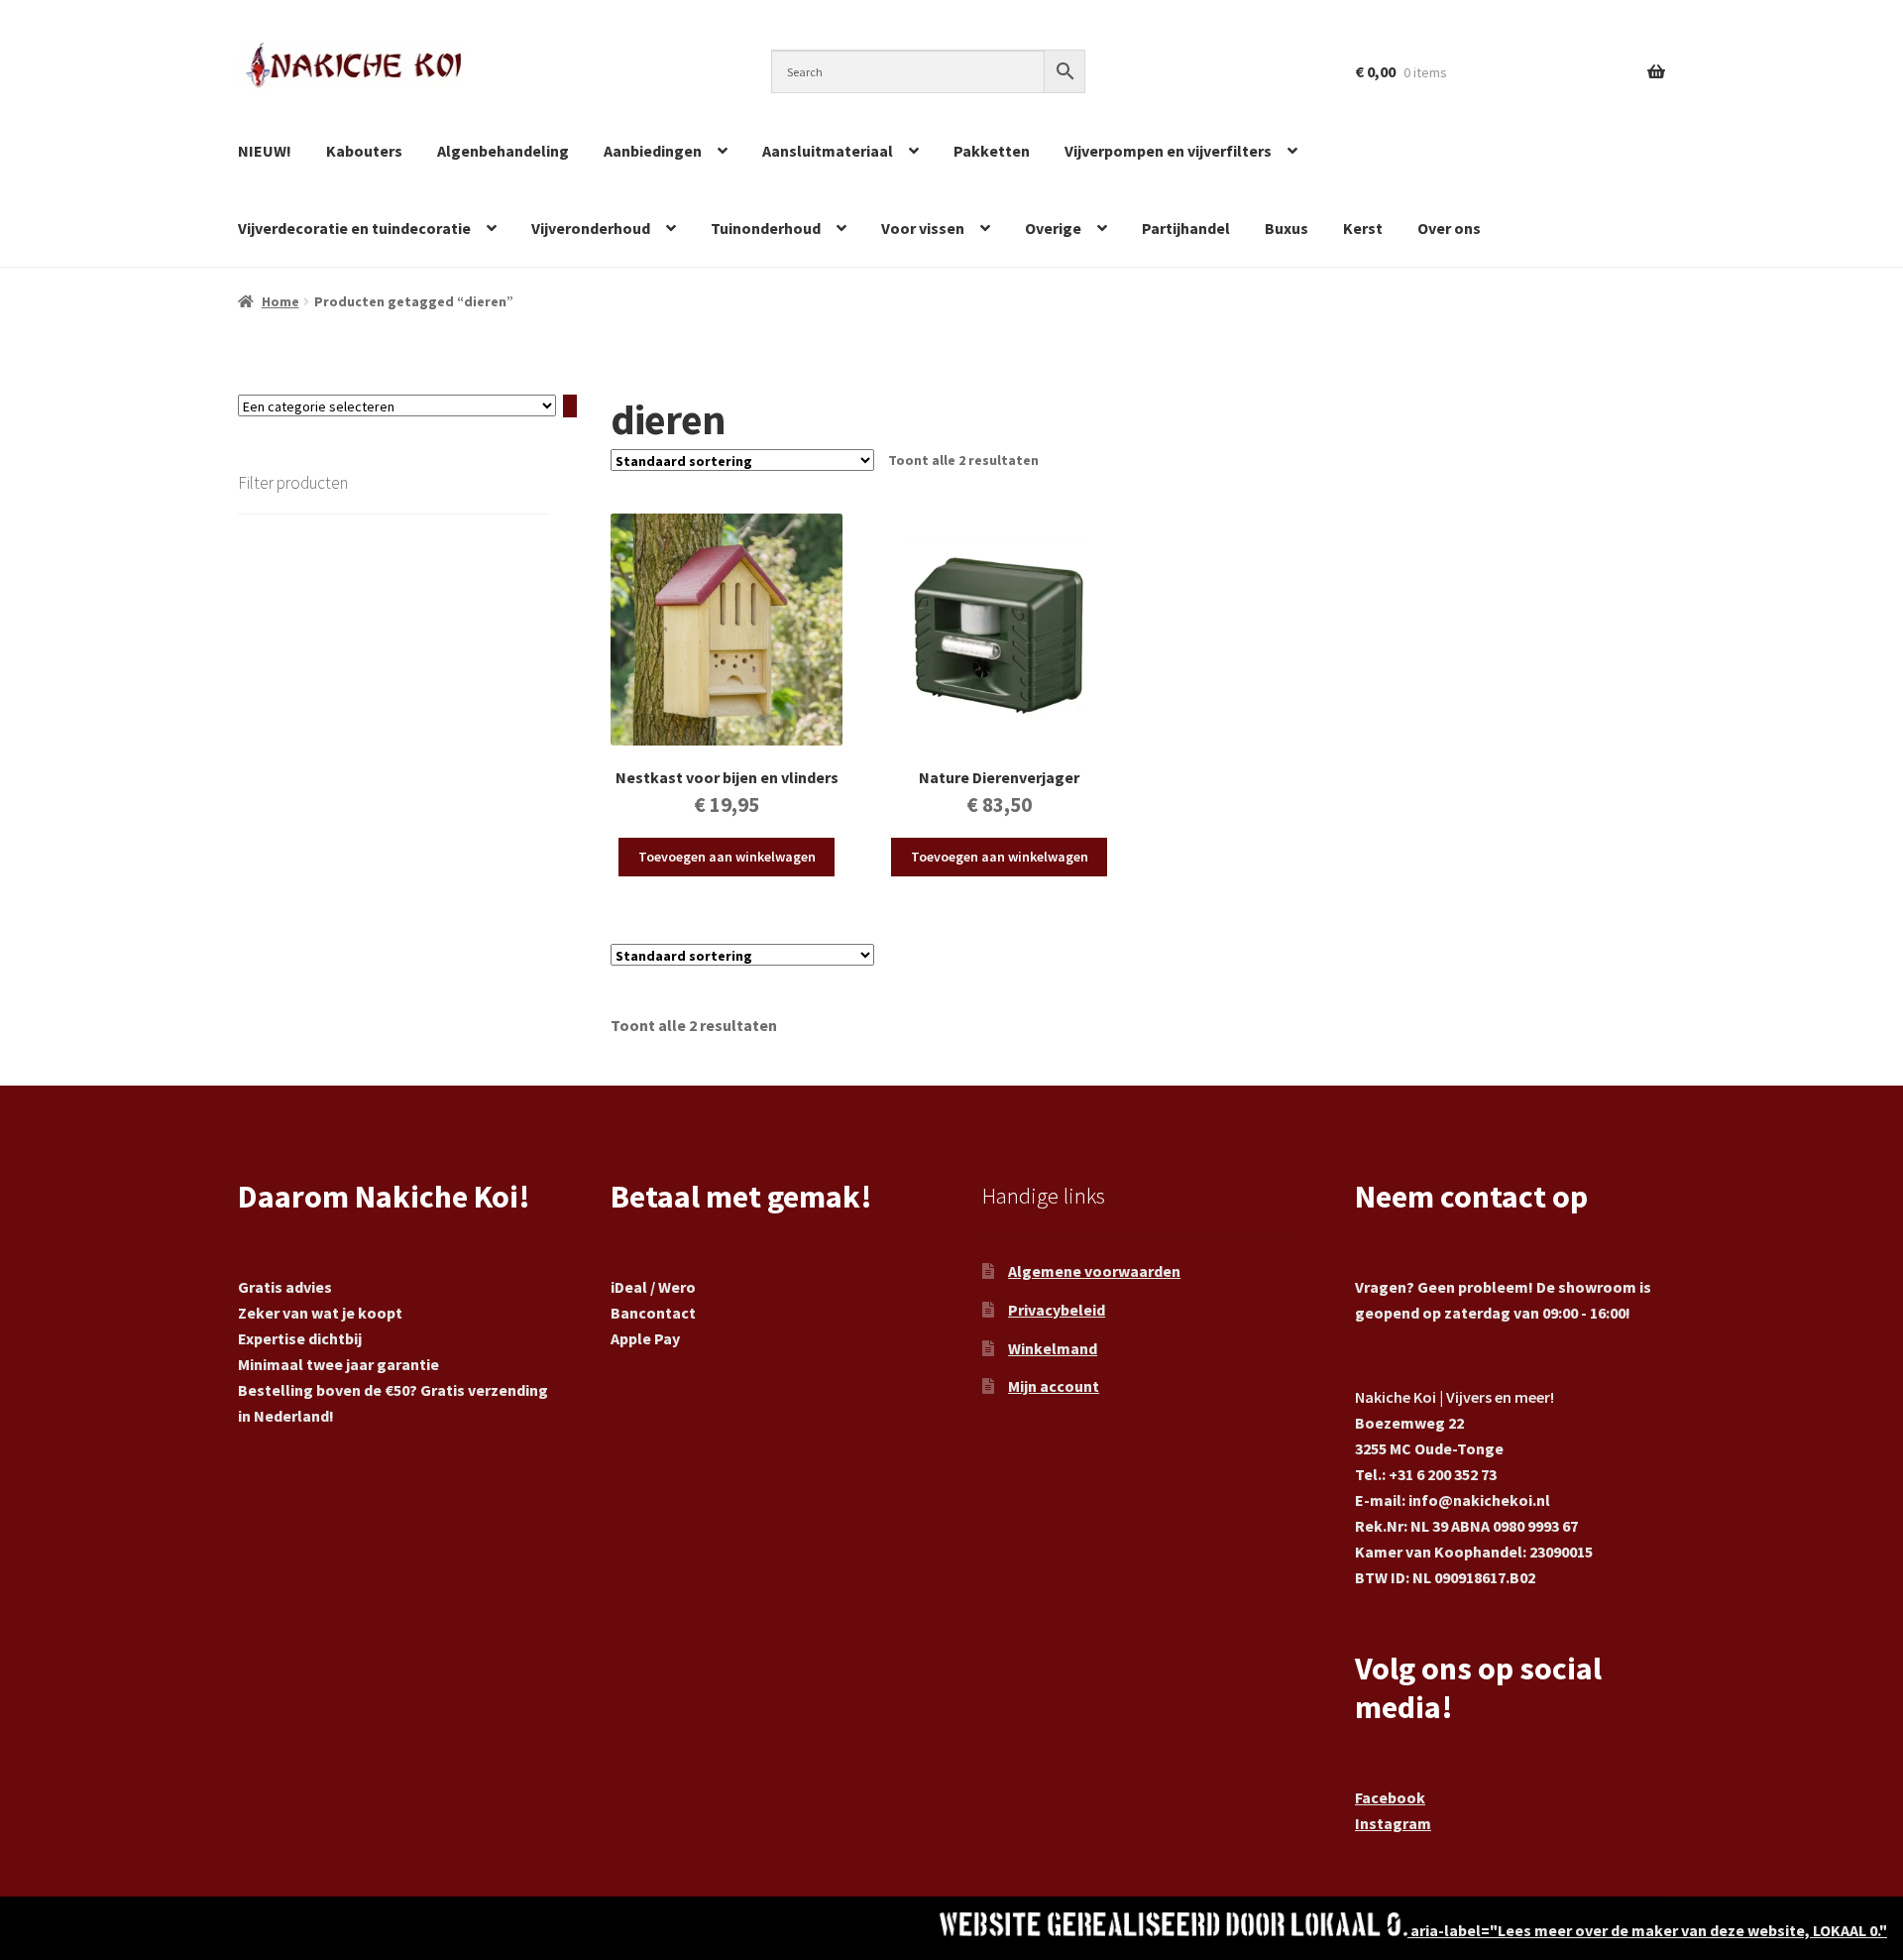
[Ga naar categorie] (570, 406)
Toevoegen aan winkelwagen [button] (727, 857)
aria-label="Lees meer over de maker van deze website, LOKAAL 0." (1647, 1930)
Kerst (1363, 228)
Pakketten (992, 151)
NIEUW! (265, 151)
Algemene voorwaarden (1094, 1271)
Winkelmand (1053, 1348)
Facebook (1390, 1797)
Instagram (1393, 1823)
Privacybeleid (1057, 1310)
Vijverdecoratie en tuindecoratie (354, 228)
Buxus (1287, 228)
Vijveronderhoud (591, 228)
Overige (1053, 228)
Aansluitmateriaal (828, 151)
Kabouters (364, 151)
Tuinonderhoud (766, 228)
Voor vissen (923, 228)
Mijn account (1054, 1386)
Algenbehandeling (503, 151)
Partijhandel (1186, 228)
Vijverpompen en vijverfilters (1168, 151)
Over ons (1449, 228)
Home (280, 301)
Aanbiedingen (653, 151)
